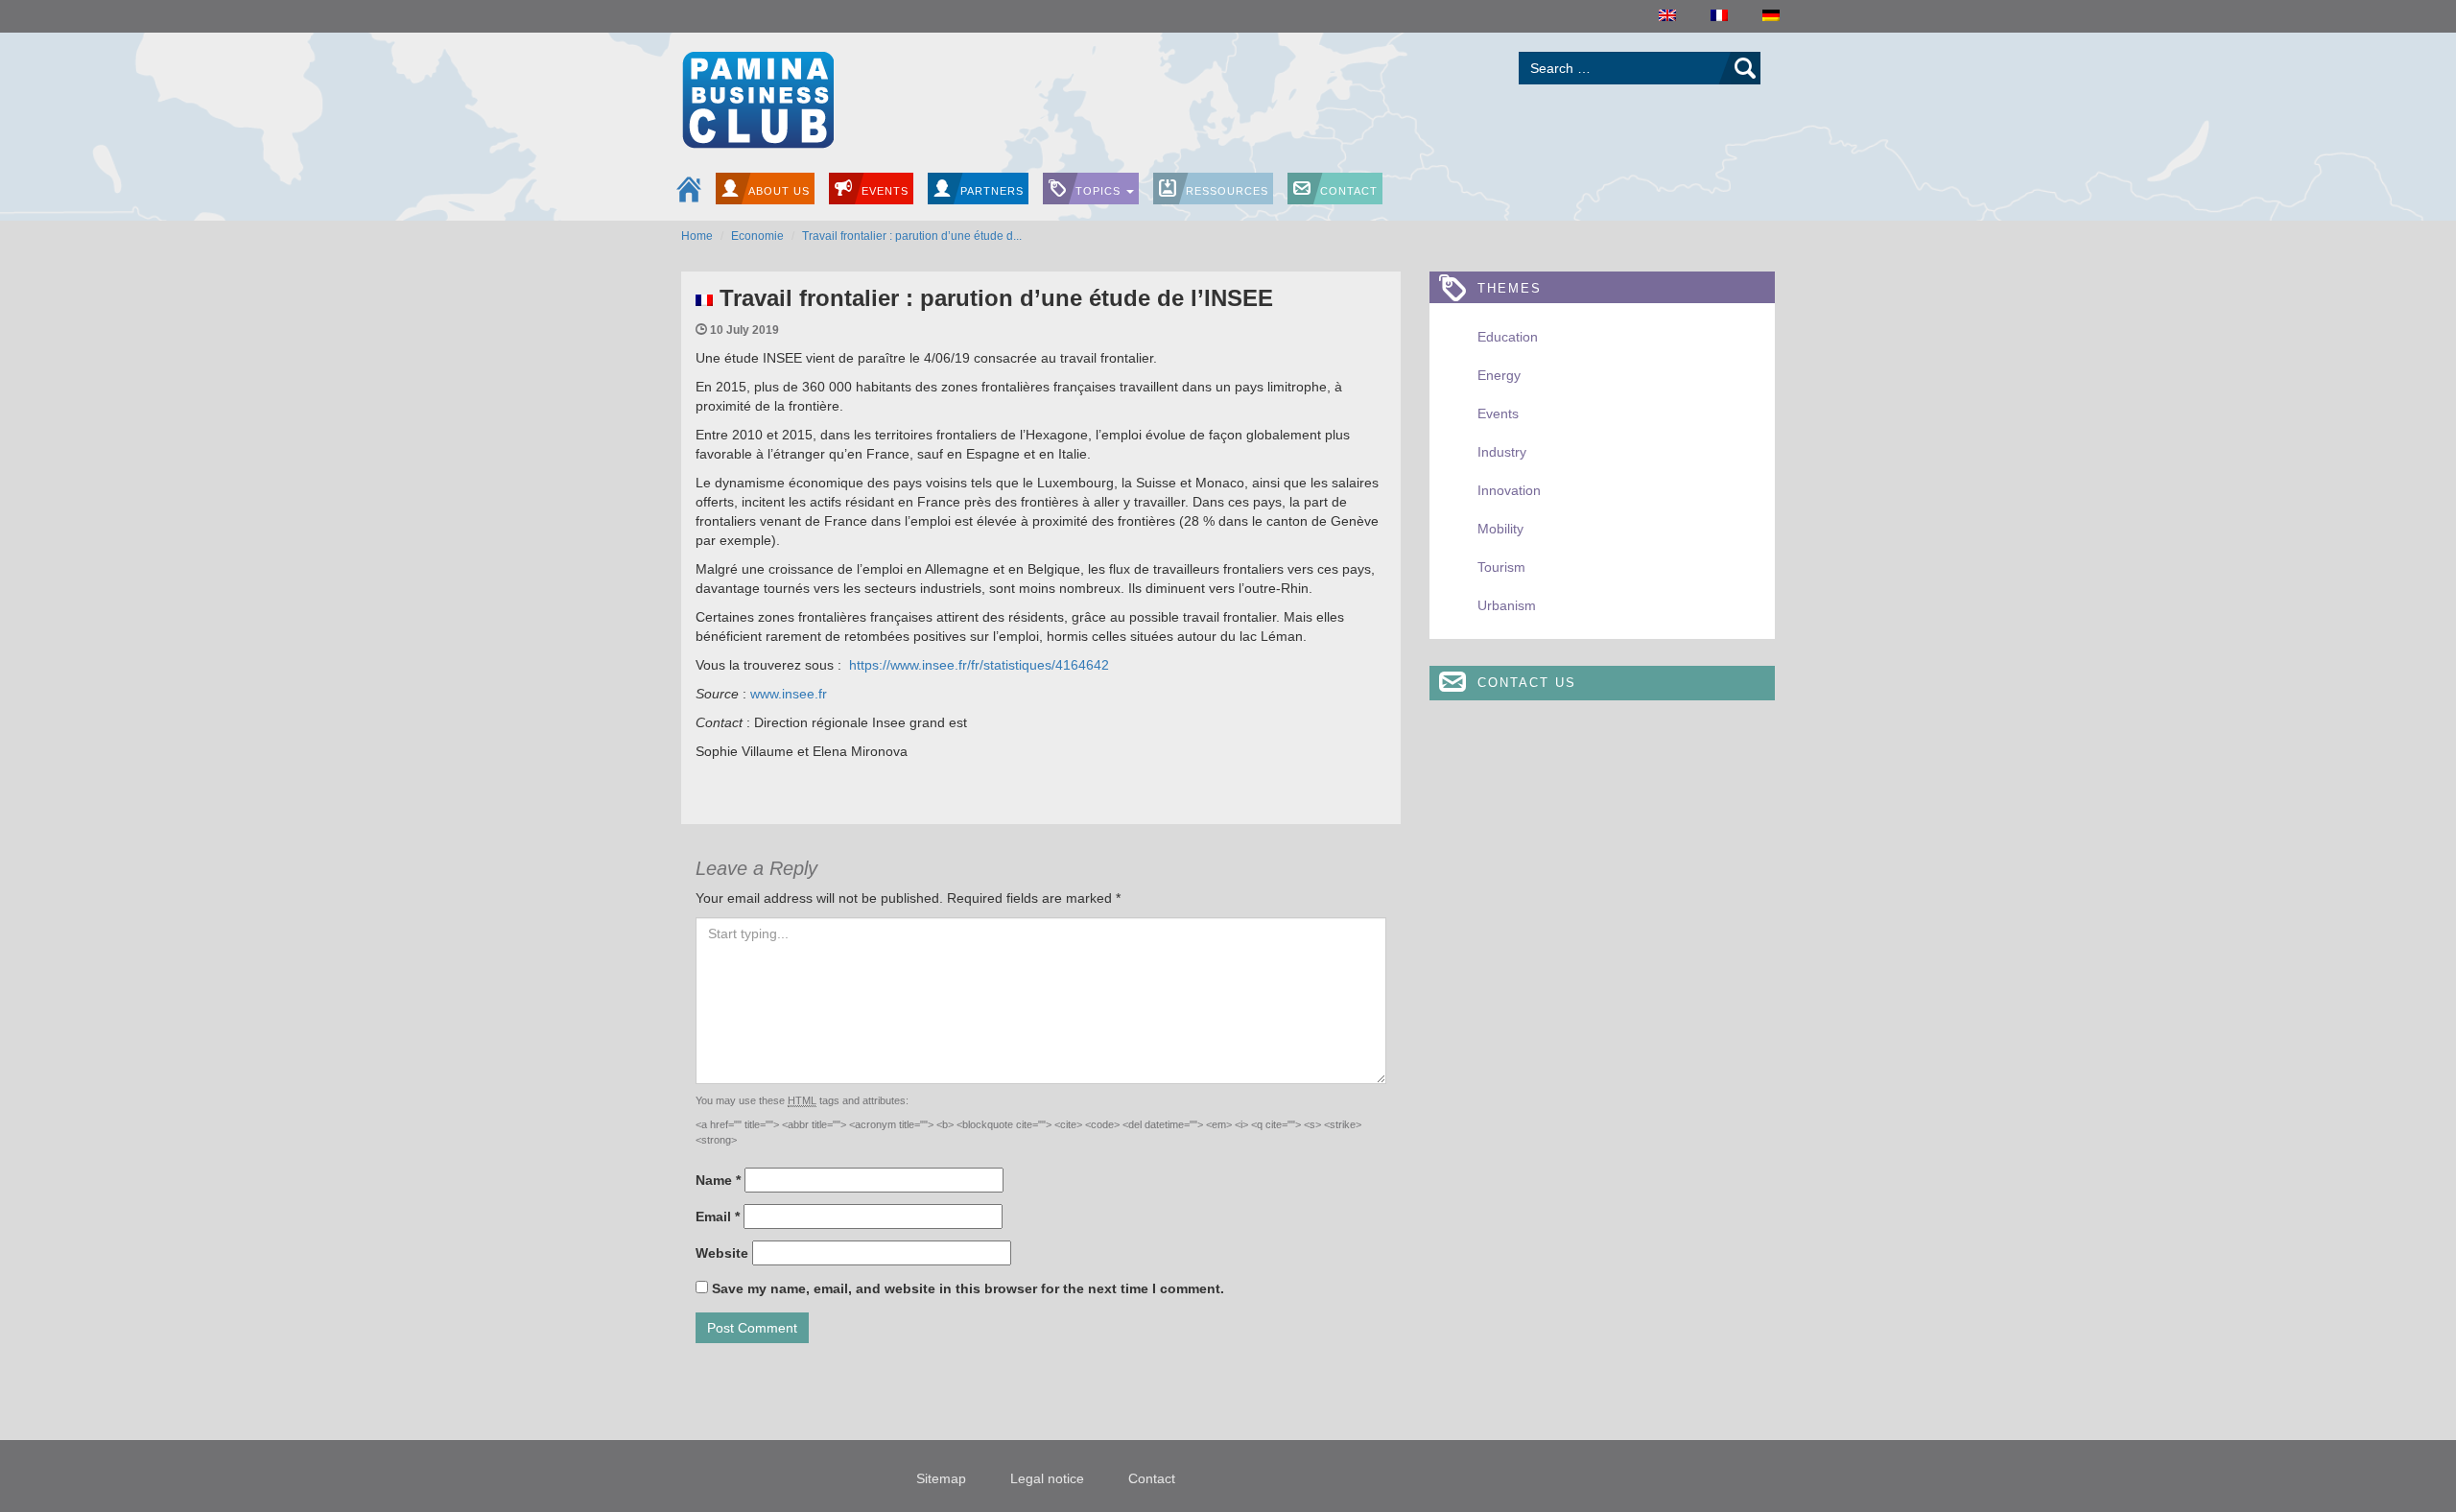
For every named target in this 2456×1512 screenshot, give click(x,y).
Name (718, 1180)
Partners (992, 191)
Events (885, 191)
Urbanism (1507, 605)
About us (779, 191)
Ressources (1227, 191)
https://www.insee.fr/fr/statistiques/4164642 (979, 665)
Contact (1349, 191)
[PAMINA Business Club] (757, 97)
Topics (1100, 191)
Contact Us (1527, 683)
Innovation (1509, 490)
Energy (1499, 375)
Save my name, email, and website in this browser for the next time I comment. (968, 1288)
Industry (1502, 452)
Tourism (1501, 567)
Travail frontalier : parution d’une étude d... (912, 236)
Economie (757, 236)
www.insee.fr (789, 694)
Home (697, 236)
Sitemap (941, 1478)
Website (722, 1253)
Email (718, 1217)
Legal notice (1047, 1478)
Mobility (1500, 529)
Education (1508, 337)
